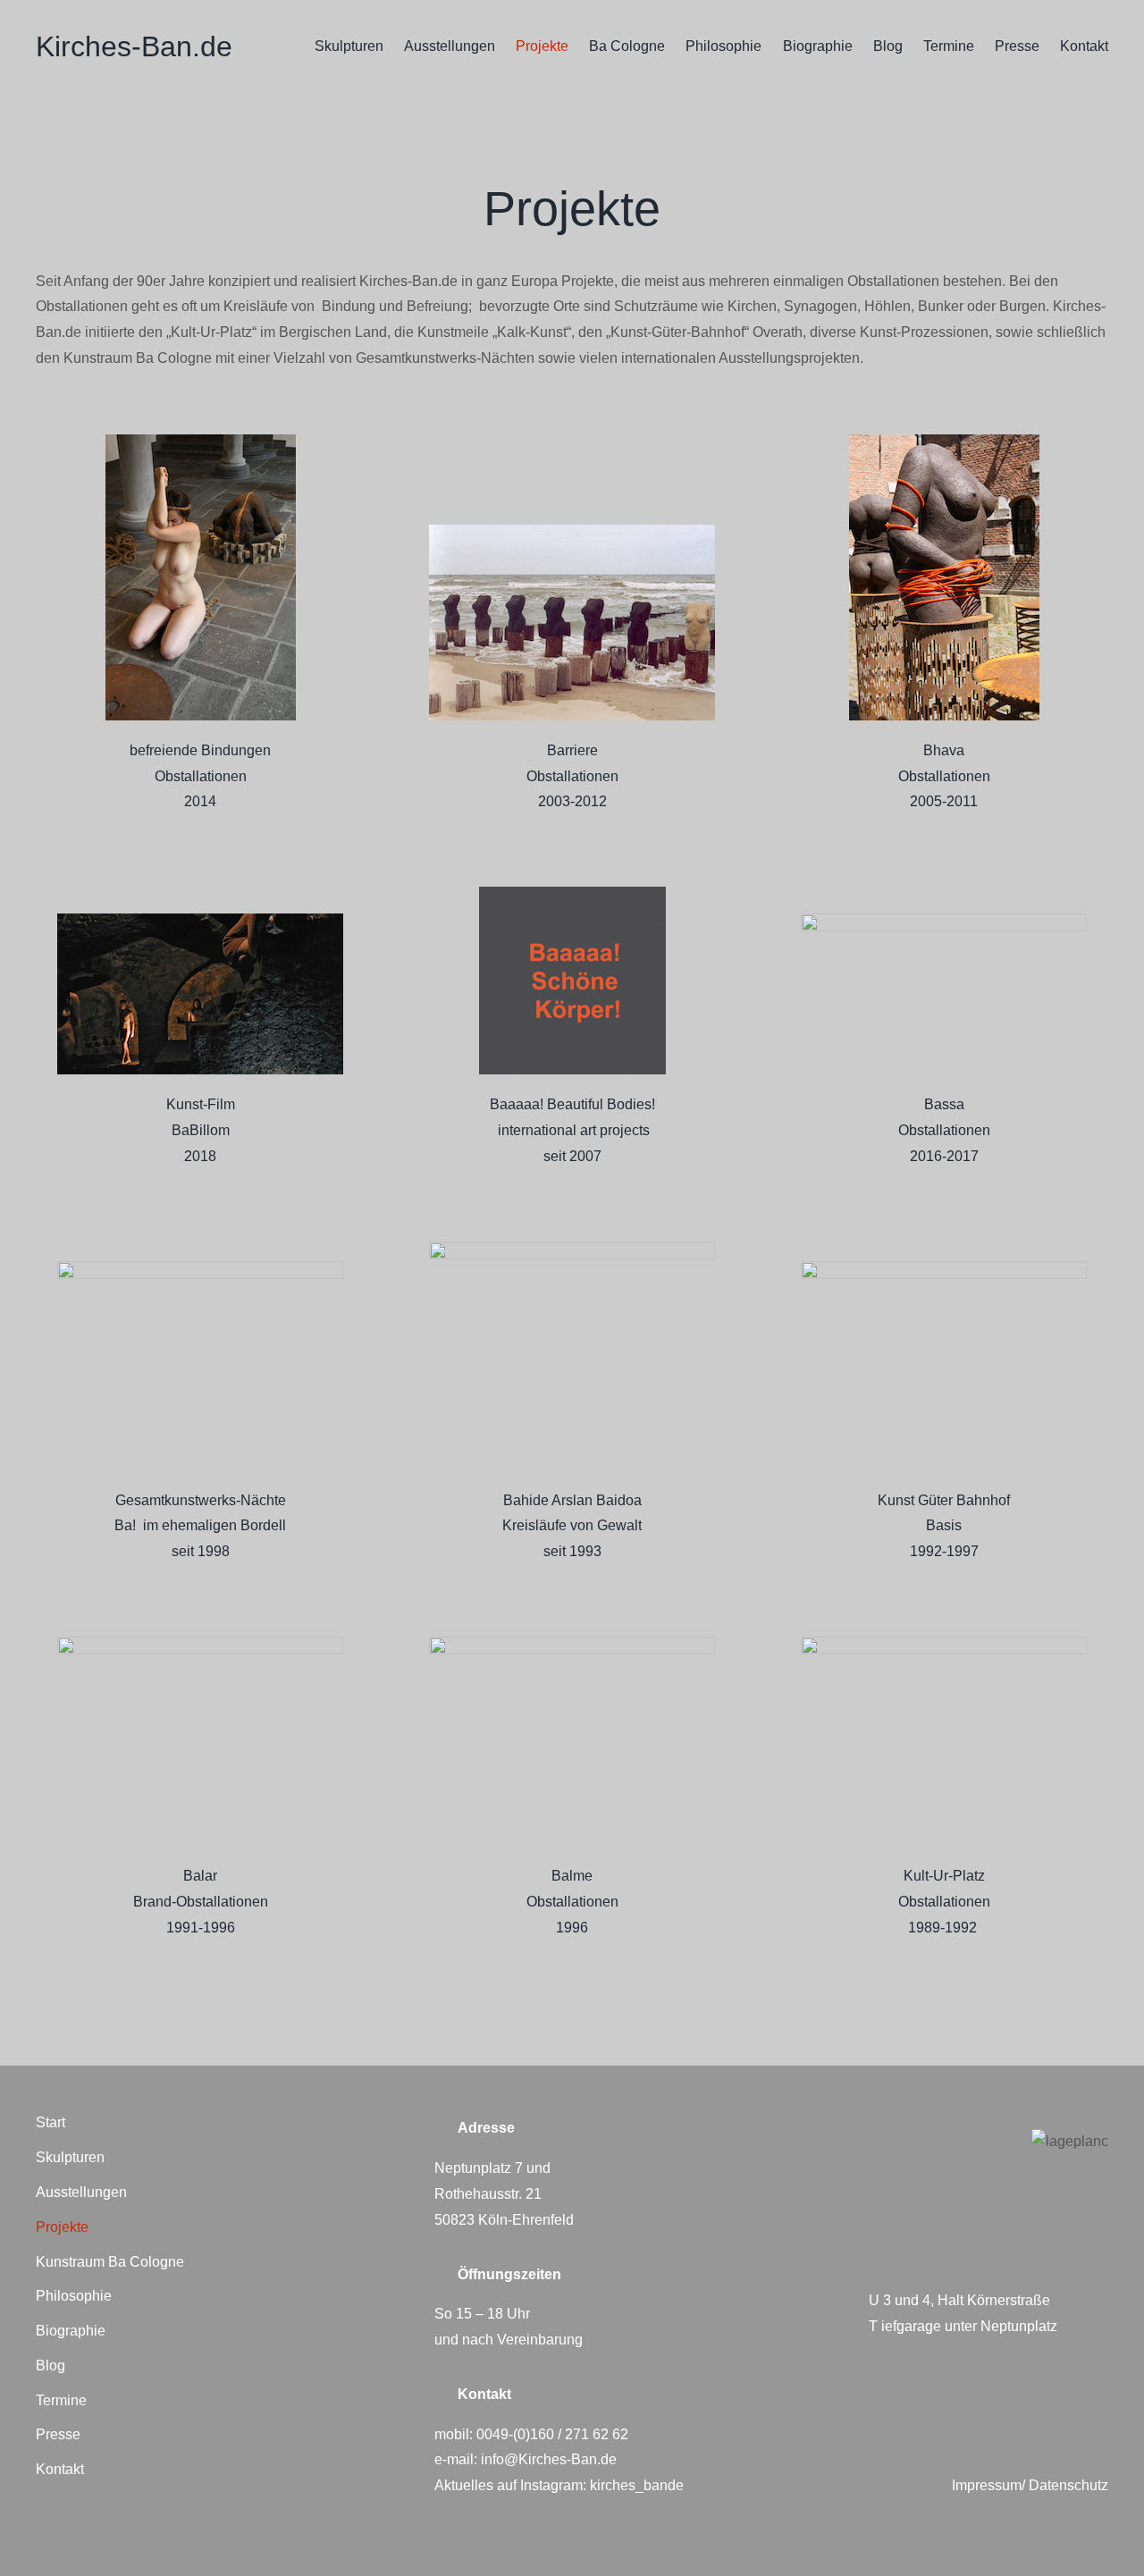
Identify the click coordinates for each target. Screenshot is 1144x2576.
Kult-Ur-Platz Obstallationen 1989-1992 (944, 1902)
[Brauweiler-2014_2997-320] (201, 441)
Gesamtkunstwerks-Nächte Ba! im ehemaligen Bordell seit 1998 (200, 1526)
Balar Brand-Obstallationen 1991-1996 (201, 1902)
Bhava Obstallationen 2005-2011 (944, 776)
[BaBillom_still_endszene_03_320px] (200, 920)
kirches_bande (637, 2485)
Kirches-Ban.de (134, 46)
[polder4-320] (572, 531)
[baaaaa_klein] (572, 893)
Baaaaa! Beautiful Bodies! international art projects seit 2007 (572, 1130)
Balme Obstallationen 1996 (572, 1902)
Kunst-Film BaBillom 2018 (201, 1130)
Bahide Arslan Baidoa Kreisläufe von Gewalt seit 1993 (572, 1526)
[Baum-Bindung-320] (944, 1643)
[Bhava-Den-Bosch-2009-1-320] (944, 441)
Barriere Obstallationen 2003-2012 (572, 776)
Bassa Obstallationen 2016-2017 (944, 1130)
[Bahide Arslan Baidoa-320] (572, 1248)
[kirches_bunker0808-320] (200, 1268)
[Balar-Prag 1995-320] (200, 1643)
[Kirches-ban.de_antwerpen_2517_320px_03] (944, 920)
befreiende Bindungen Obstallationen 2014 (200, 776)
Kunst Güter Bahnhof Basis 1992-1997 (944, 1526)
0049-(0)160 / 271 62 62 (552, 2434)
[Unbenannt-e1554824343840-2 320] (944, 1268)
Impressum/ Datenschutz (1030, 2485)
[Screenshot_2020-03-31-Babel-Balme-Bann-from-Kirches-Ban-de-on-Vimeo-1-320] (572, 1643)
